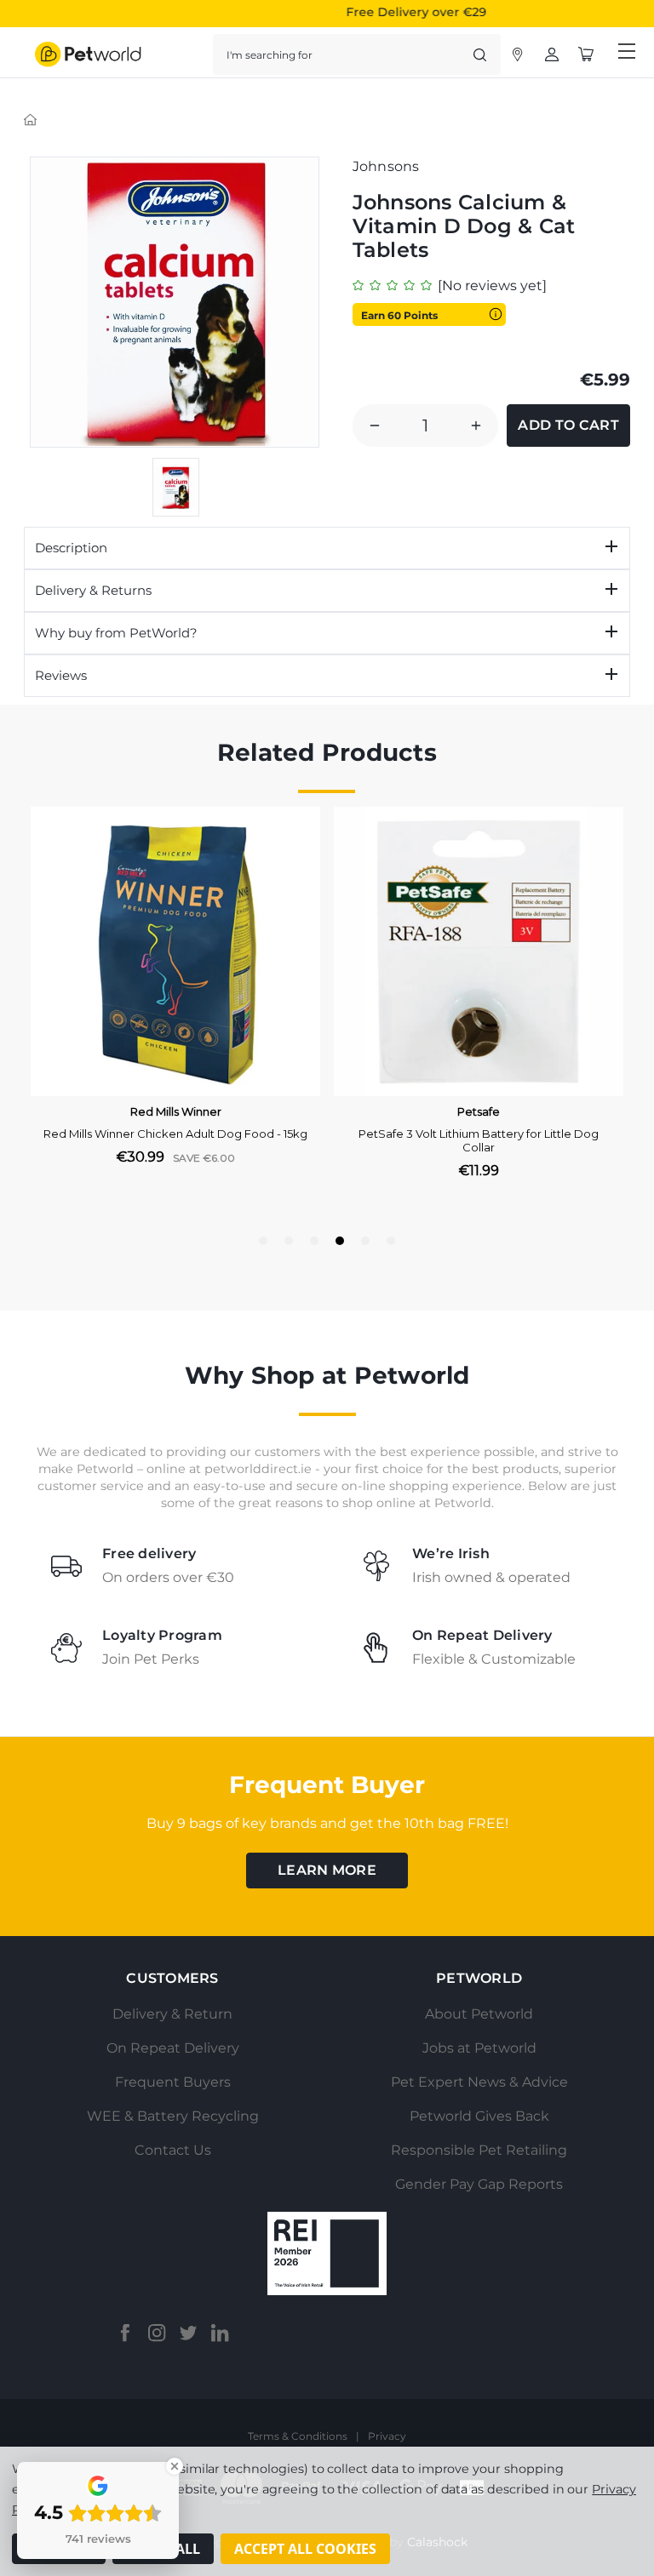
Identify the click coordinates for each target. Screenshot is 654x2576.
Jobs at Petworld (479, 2048)
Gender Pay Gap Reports (479, 2184)
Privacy (387, 2436)
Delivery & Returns (93, 590)
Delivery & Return (172, 2014)
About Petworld (479, 2014)
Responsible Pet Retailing (479, 2150)
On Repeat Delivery (173, 2048)
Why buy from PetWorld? (116, 633)
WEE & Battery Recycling (173, 2116)
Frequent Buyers (173, 2082)
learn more (327, 1870)
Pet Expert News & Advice (479, 2082)
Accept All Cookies (305, 2549)
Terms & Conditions (298, 2436)
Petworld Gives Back (479, 2116)
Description (71, 548)
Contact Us (173, 2150)
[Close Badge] (175, 2466)
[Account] (518, 54)
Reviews (61, 675)
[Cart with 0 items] (586, 54)
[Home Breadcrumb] (31, 119)
